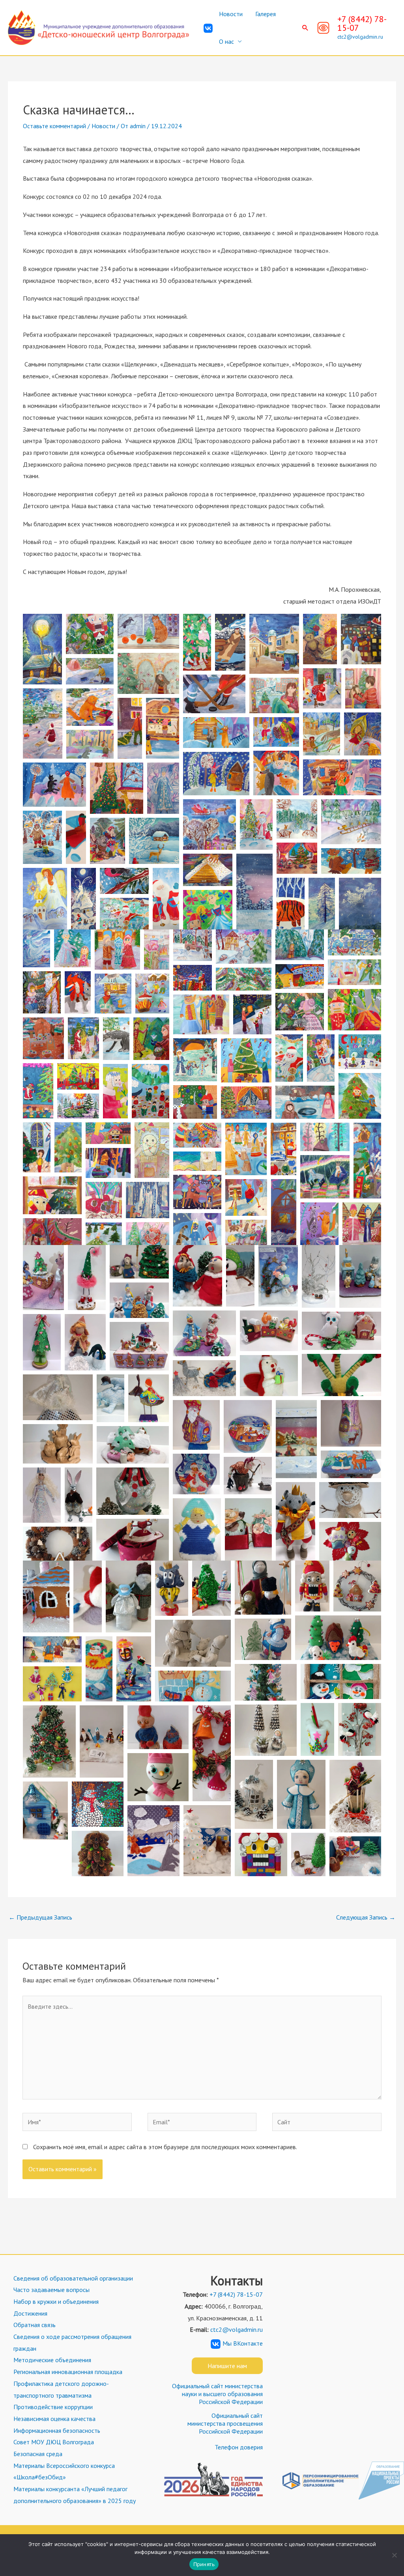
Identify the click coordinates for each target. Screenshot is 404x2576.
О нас (226, 41)
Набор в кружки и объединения (56, 2301)
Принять (204, 2564)
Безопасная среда (38, 2454)
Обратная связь (35, 2325)
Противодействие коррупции (53, 2407)
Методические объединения (52, 2360)
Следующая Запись (366, 1917)
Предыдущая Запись (40, 1917)
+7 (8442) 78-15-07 (362, 23)
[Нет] (394, 2555)
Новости (231, 14)
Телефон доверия (239, 2447)
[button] (305, 28)
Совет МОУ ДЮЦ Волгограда (54, 2442)
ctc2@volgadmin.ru (360, 37)
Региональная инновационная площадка (68, 2372)
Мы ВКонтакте (243, 2343)
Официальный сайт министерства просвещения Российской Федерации (225, 2423)
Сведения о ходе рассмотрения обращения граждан (72, 2342)
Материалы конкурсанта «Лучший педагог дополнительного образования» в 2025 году (75, 2495)
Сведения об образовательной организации (73, 2278)
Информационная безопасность (57, 2430)
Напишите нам (227, 2366)
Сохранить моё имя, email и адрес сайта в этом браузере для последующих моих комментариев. (165, 2147)
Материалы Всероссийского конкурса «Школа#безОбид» (64, 2471)
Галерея (266, 14)
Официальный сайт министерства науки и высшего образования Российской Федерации (217, 2394)
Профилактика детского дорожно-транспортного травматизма (61, 2389)
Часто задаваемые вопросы (51, 2290)
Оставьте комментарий (54, 126)
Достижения (30, 2313)
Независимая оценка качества (54, 2419)
